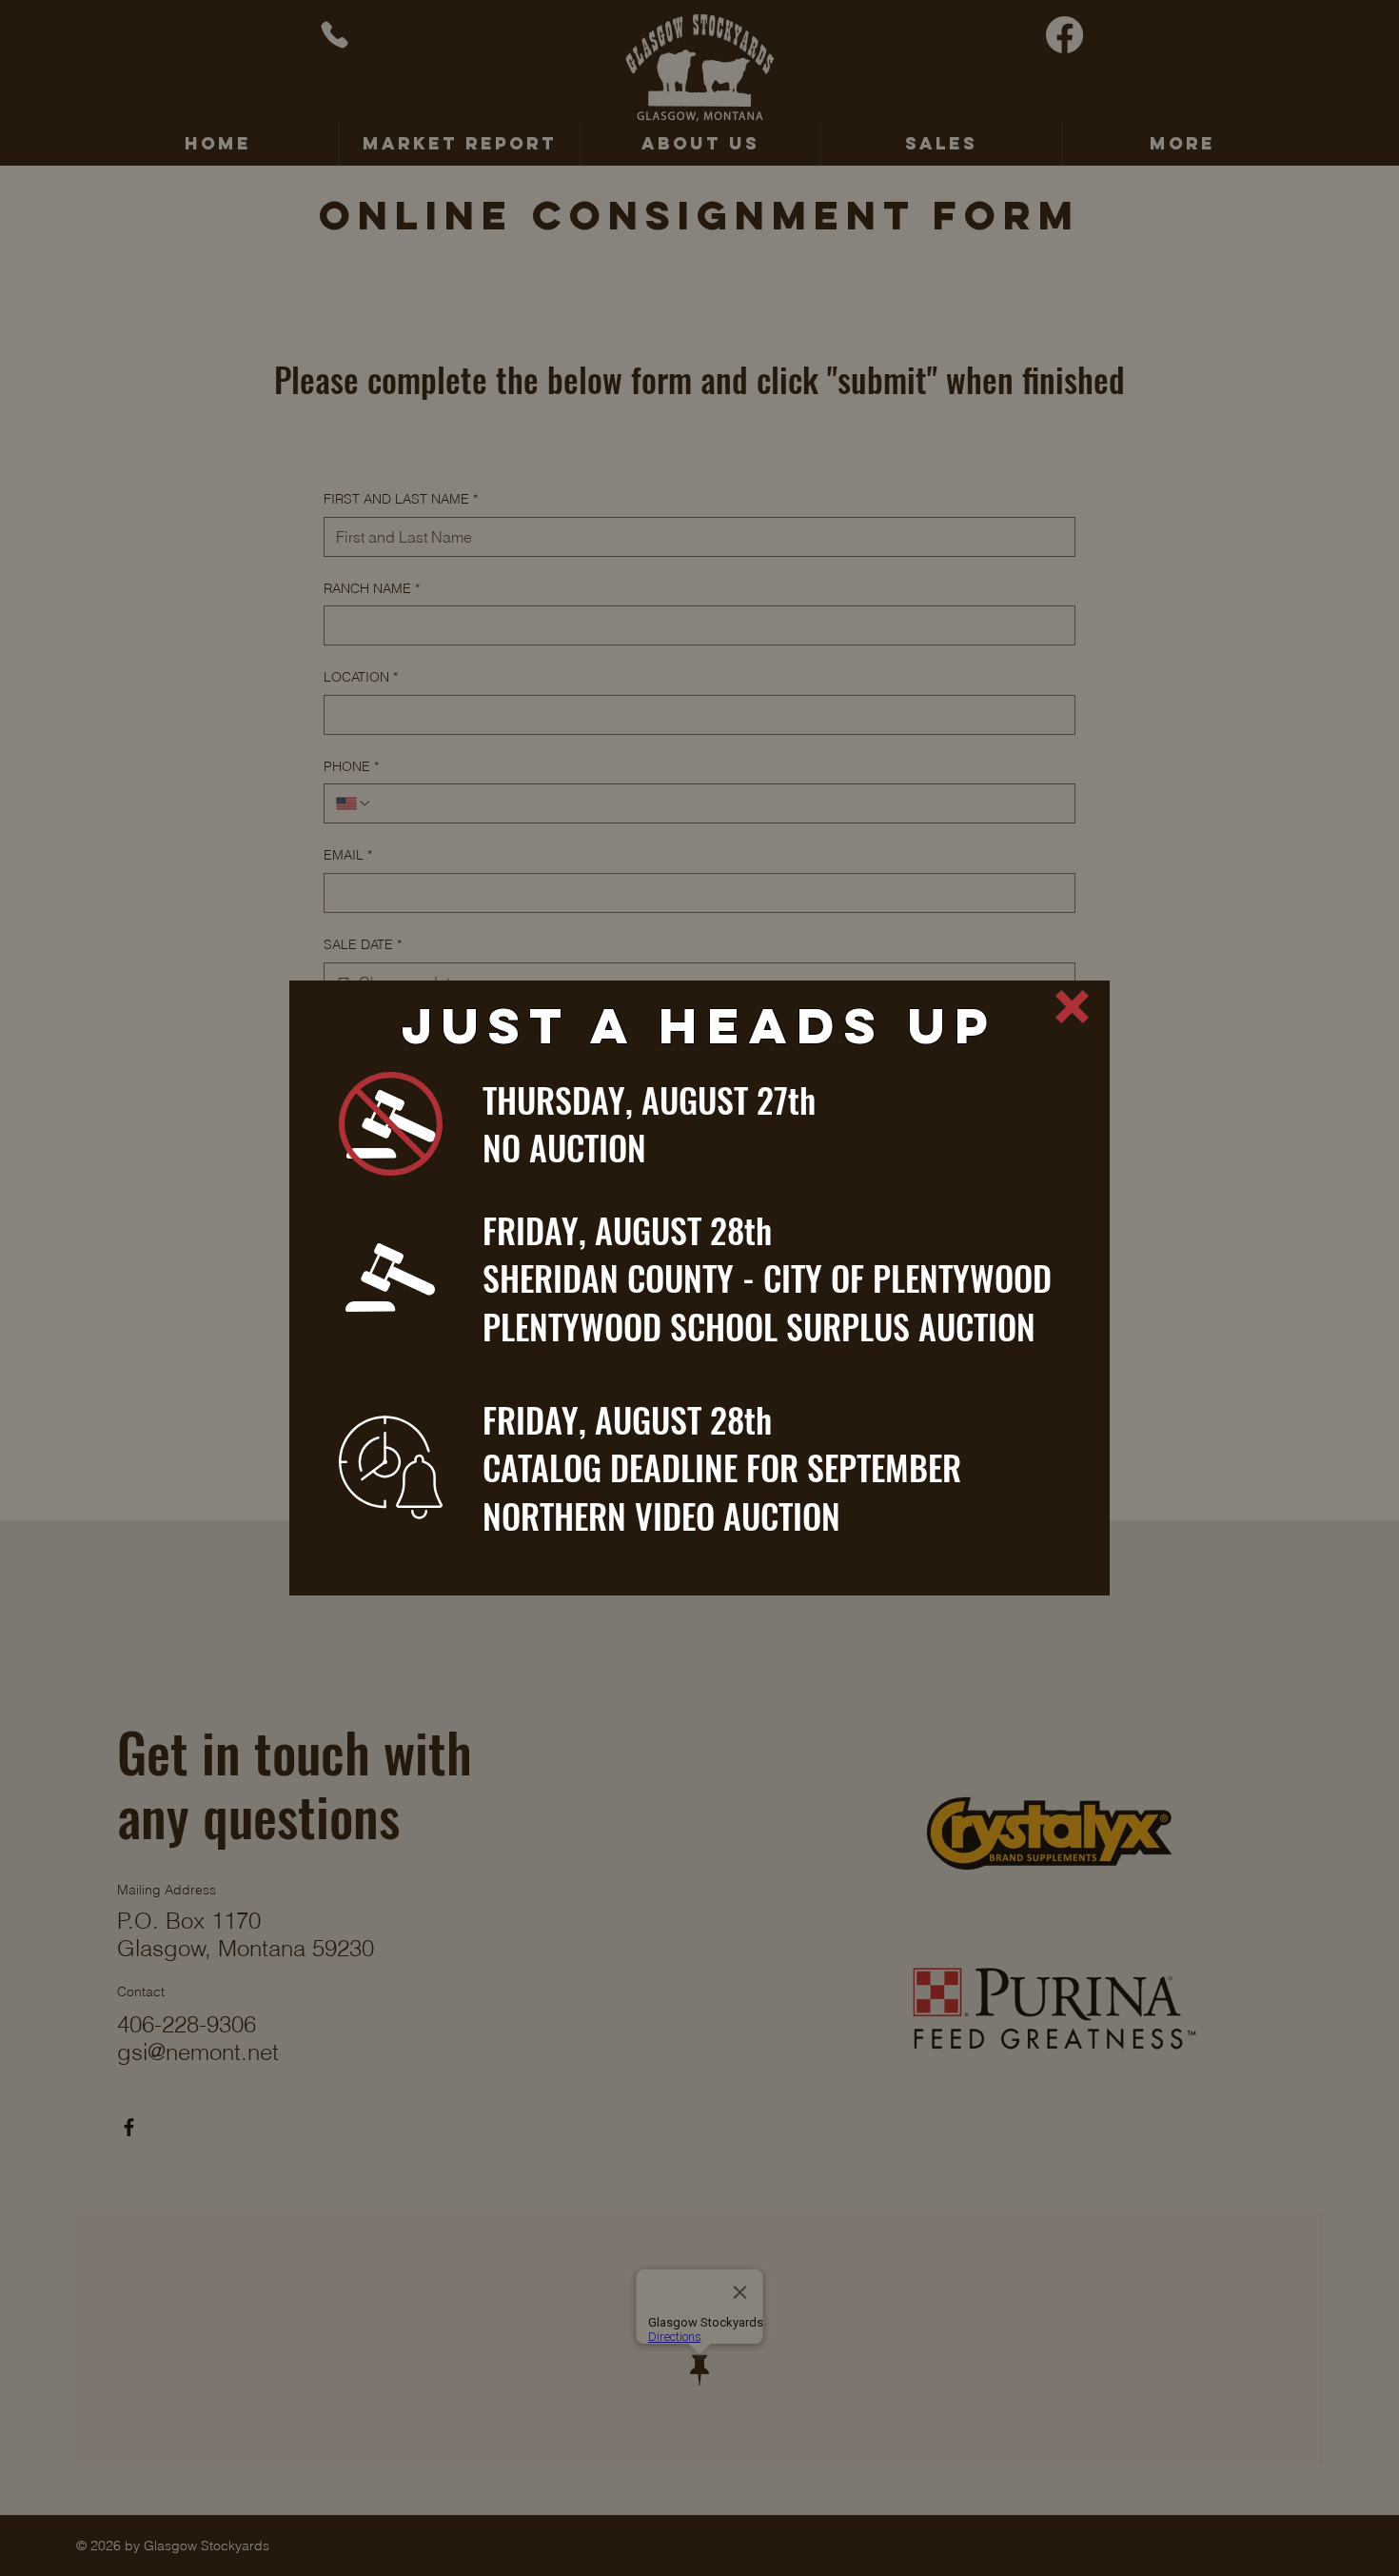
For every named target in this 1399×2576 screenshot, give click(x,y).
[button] (1072, 1007)
